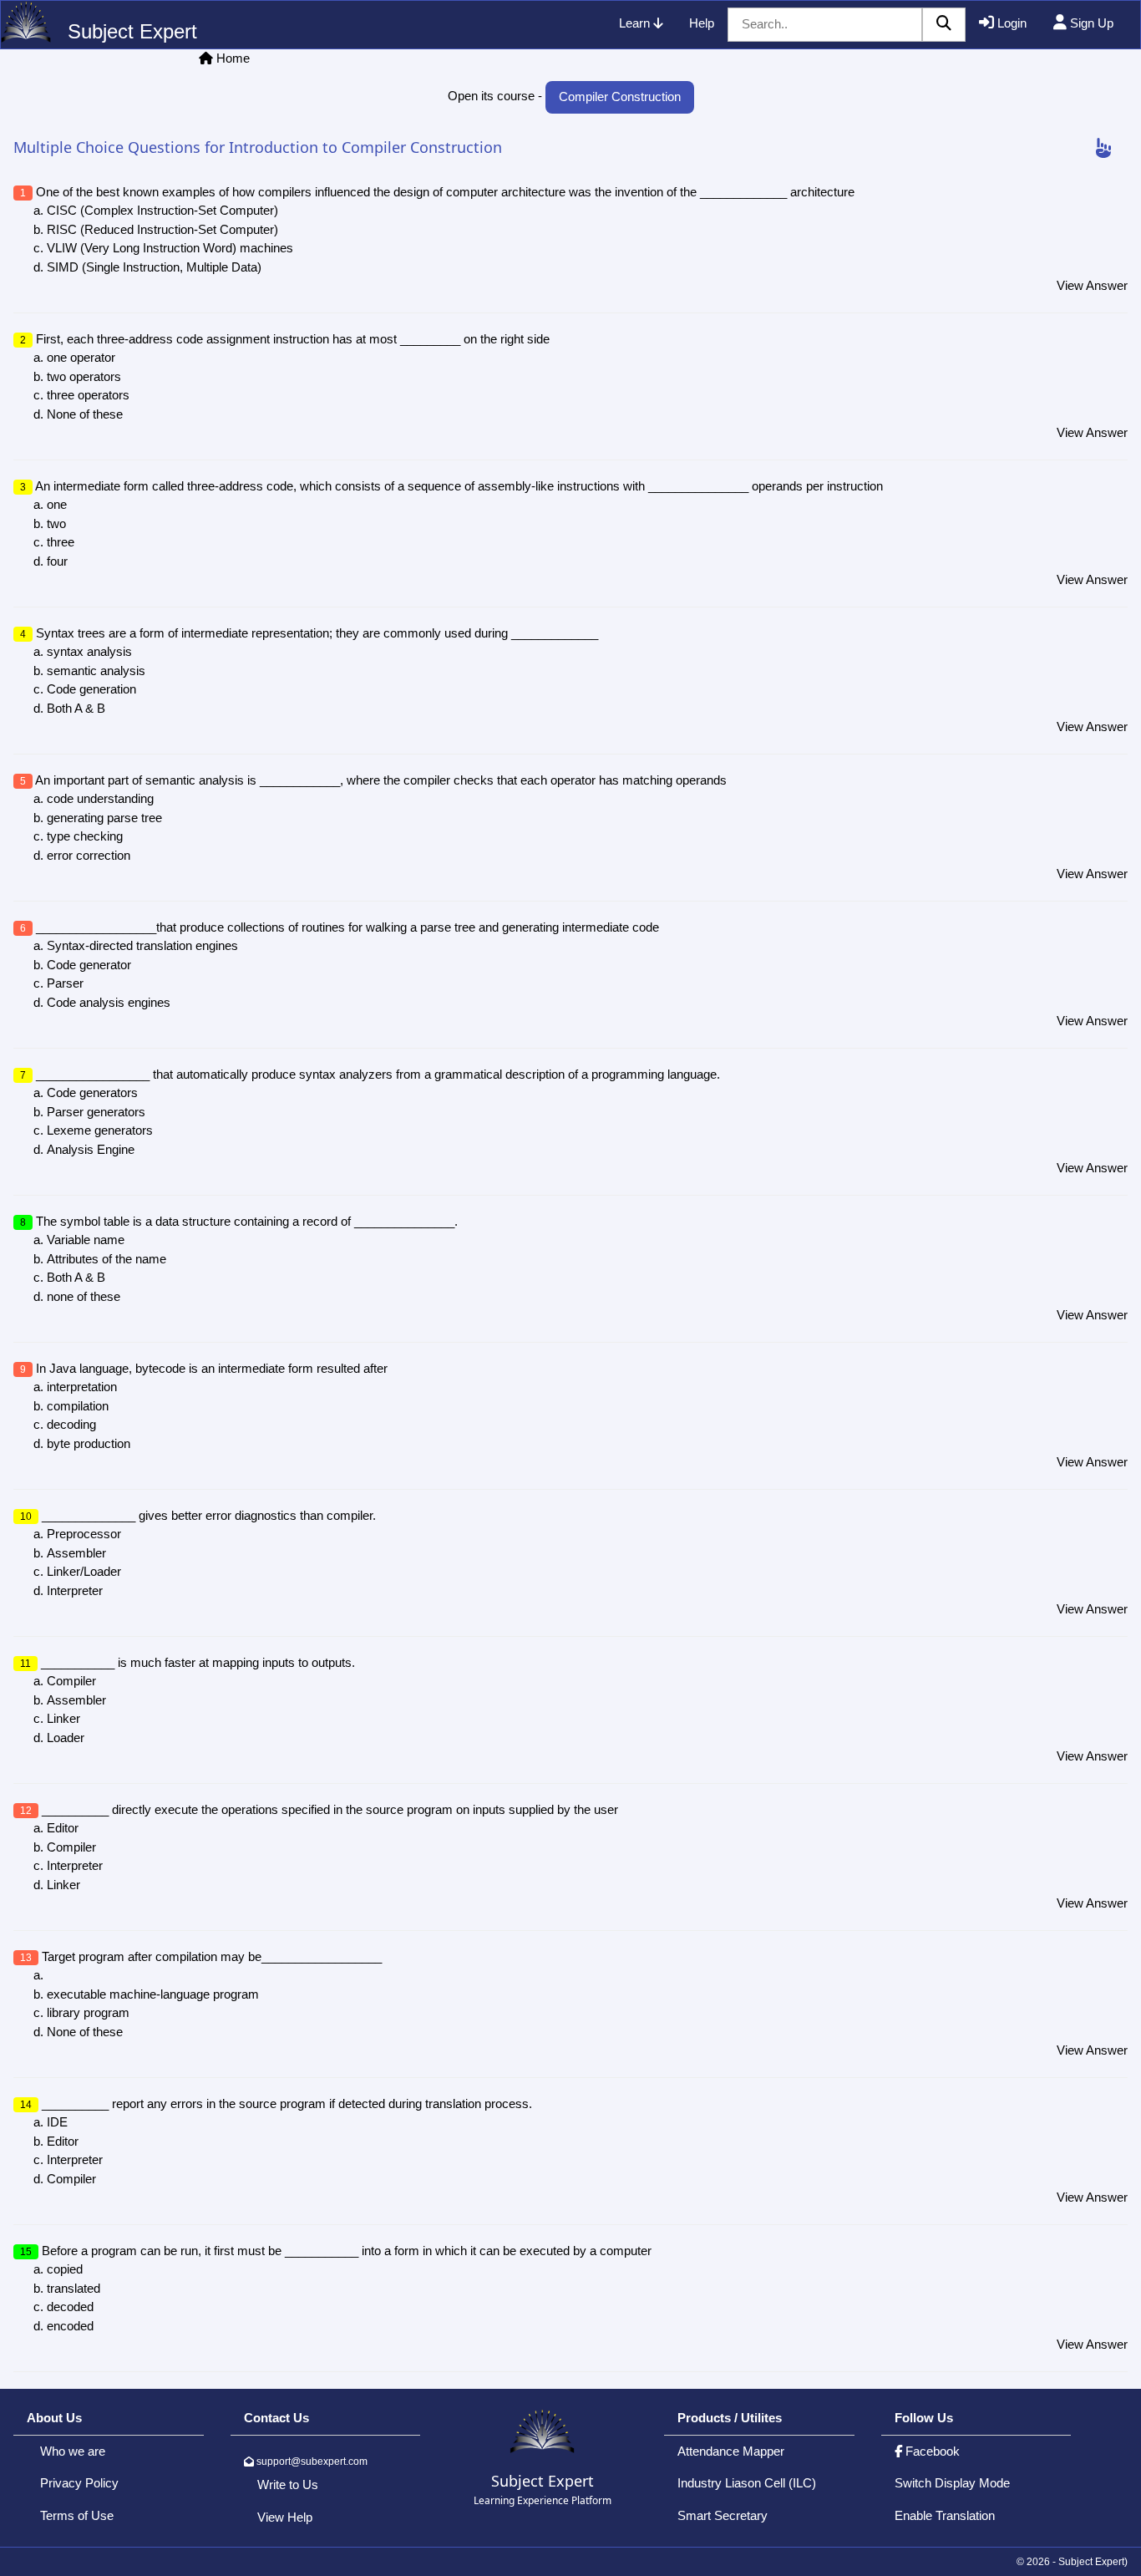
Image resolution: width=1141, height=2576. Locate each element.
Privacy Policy (79, 2483)
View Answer (1092, 285)
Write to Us (288, 2485)
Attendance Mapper (731, 2451)
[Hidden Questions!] (1103, 149)
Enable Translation (945, 2515)
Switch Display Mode (952, 2483)
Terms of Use (77, 2515)
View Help (285, 2517)
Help (702, 23)
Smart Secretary (723, 2515)
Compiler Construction (620, 97)
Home (233, 58)
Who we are (73, 2451)
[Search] (944, 25)
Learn (636, 23)
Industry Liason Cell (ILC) (747, 2483)
